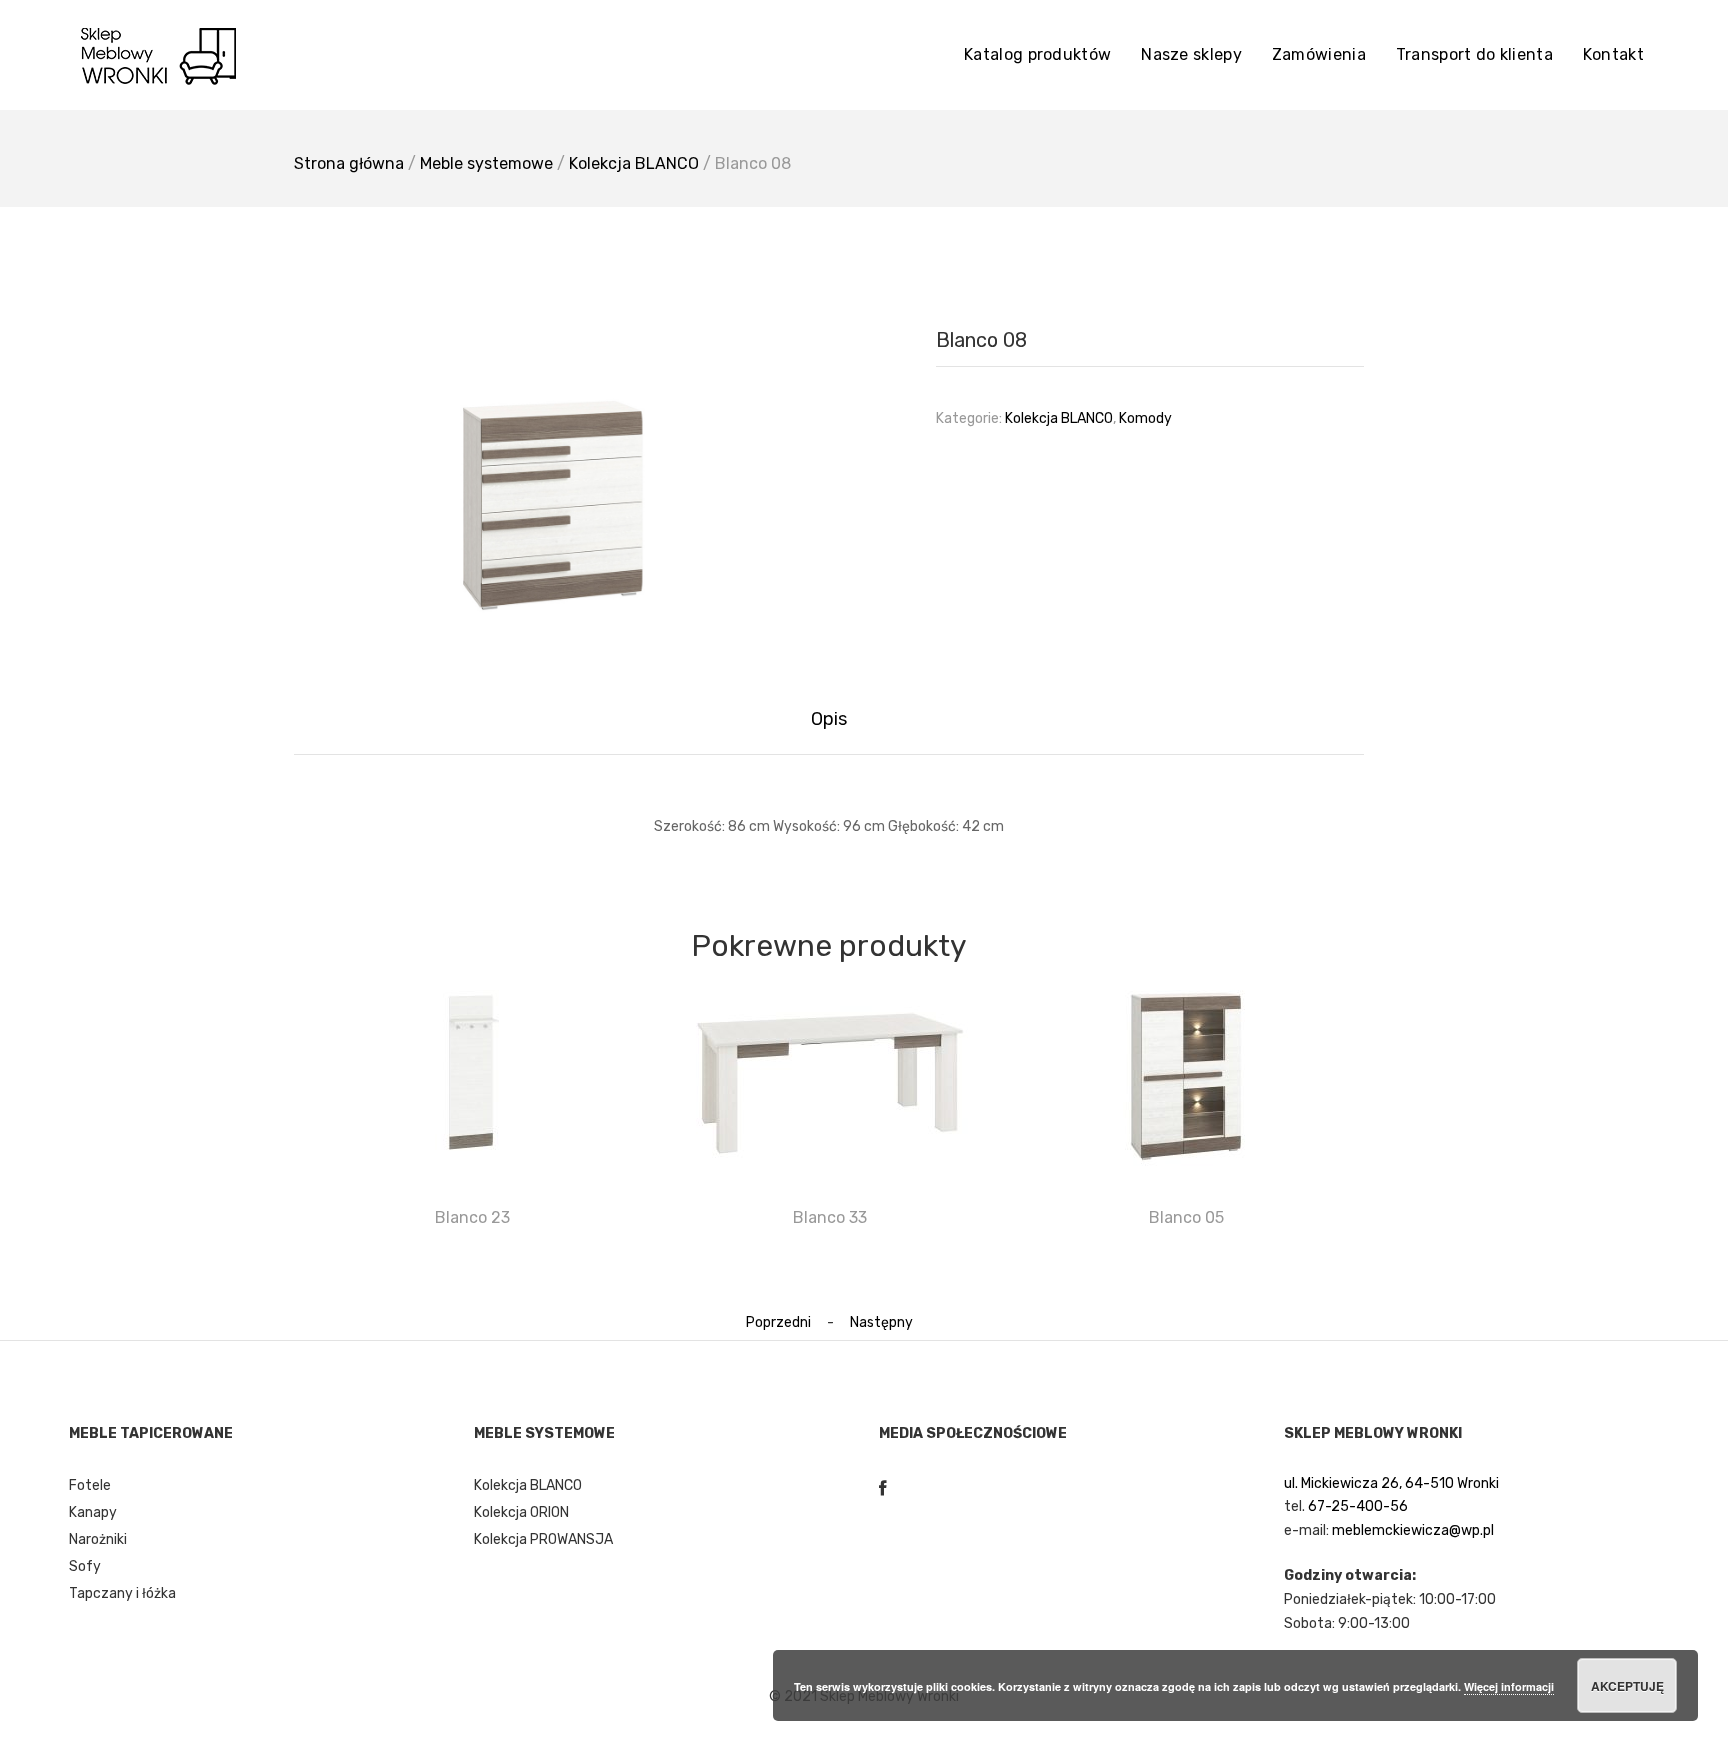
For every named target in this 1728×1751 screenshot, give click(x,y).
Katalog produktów (1037, 54)
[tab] (829, 719)
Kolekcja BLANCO (634, 163)
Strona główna (349, 163)
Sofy (85, 1566)
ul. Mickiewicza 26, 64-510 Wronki (1391, 1483)
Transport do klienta (1474, 54)
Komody (1145, 418)
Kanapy (93, 1512)
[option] (554, 485)
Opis (829, 719)
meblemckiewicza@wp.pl (1413, 1530)
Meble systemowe (486, 163)
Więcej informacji (1509, 1686)
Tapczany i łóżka (122, 1593)
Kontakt (1613, 54)
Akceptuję (1627, 1686)
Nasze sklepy (1191, 54)
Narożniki (98, 1539)
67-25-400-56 (1358, 1506)
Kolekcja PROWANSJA (543, 1539)
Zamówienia (1319, 54)
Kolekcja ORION (521, 1512)
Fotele (90, 1485)
